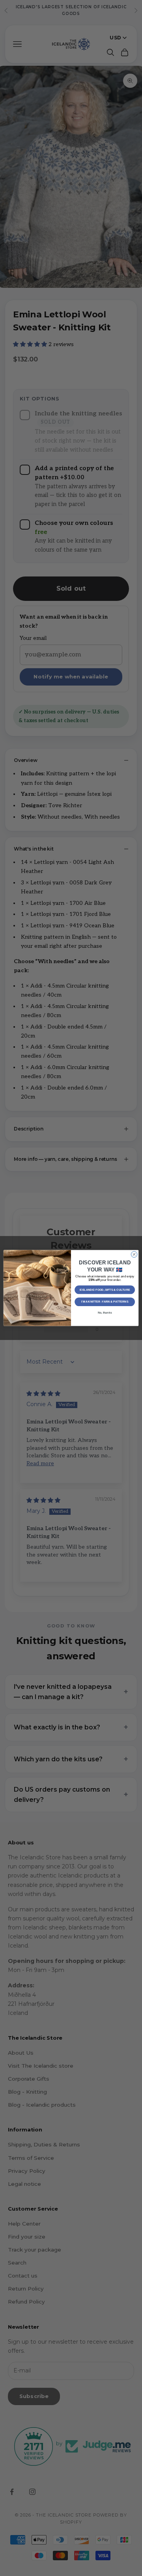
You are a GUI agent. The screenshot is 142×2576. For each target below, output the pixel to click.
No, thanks (105, 1313)
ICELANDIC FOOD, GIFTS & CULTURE (105, 1289)
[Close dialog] (134, 1254)
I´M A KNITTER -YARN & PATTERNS (105, 1302)
